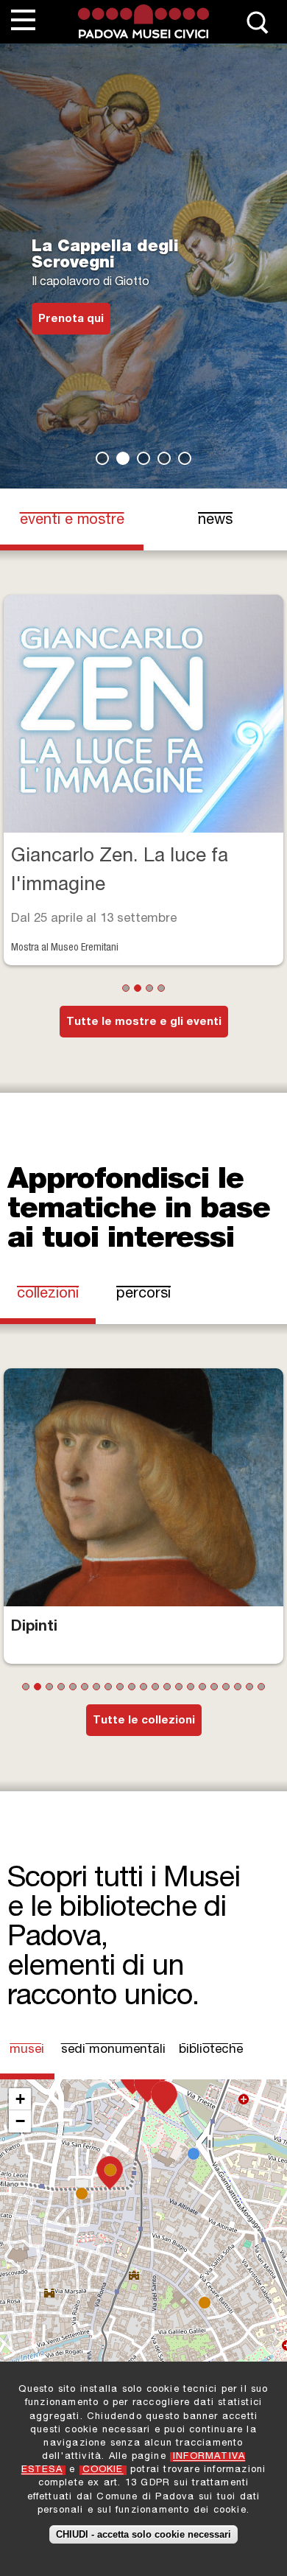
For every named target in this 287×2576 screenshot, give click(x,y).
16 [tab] (202, 1687)
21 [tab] (261, 1687)
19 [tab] (238, 1687)
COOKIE (103, 2470)
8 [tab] (108, 1687)
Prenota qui (71, 319)
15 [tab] (191, 1687)
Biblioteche (211, 2050)
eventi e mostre (72, 521)
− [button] (20, 2121)
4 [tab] (164, 458)
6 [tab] (85, 1687)
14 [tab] (179, 1687)
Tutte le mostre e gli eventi (144, 1022)
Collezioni (48, 1295)
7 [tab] (96, 1687)
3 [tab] (143, 458)
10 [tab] (132, 1687)
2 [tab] (123, 458)
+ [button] (20, 2099)
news (215, 521)
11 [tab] (143, 1687)
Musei (28, 2050)
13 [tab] (167, 1687)
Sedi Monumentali (113, 2050)
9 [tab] (120, 1687)
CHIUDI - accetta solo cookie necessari (143, 2534)
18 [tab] (226, 1687)
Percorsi (143, 1295)
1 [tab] (102, 458)
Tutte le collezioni (144, 1721)
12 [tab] (155, 1687)
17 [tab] (214, 1687)
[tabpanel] (143, 266)
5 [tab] (185, 458)
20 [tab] (249, 1687)
